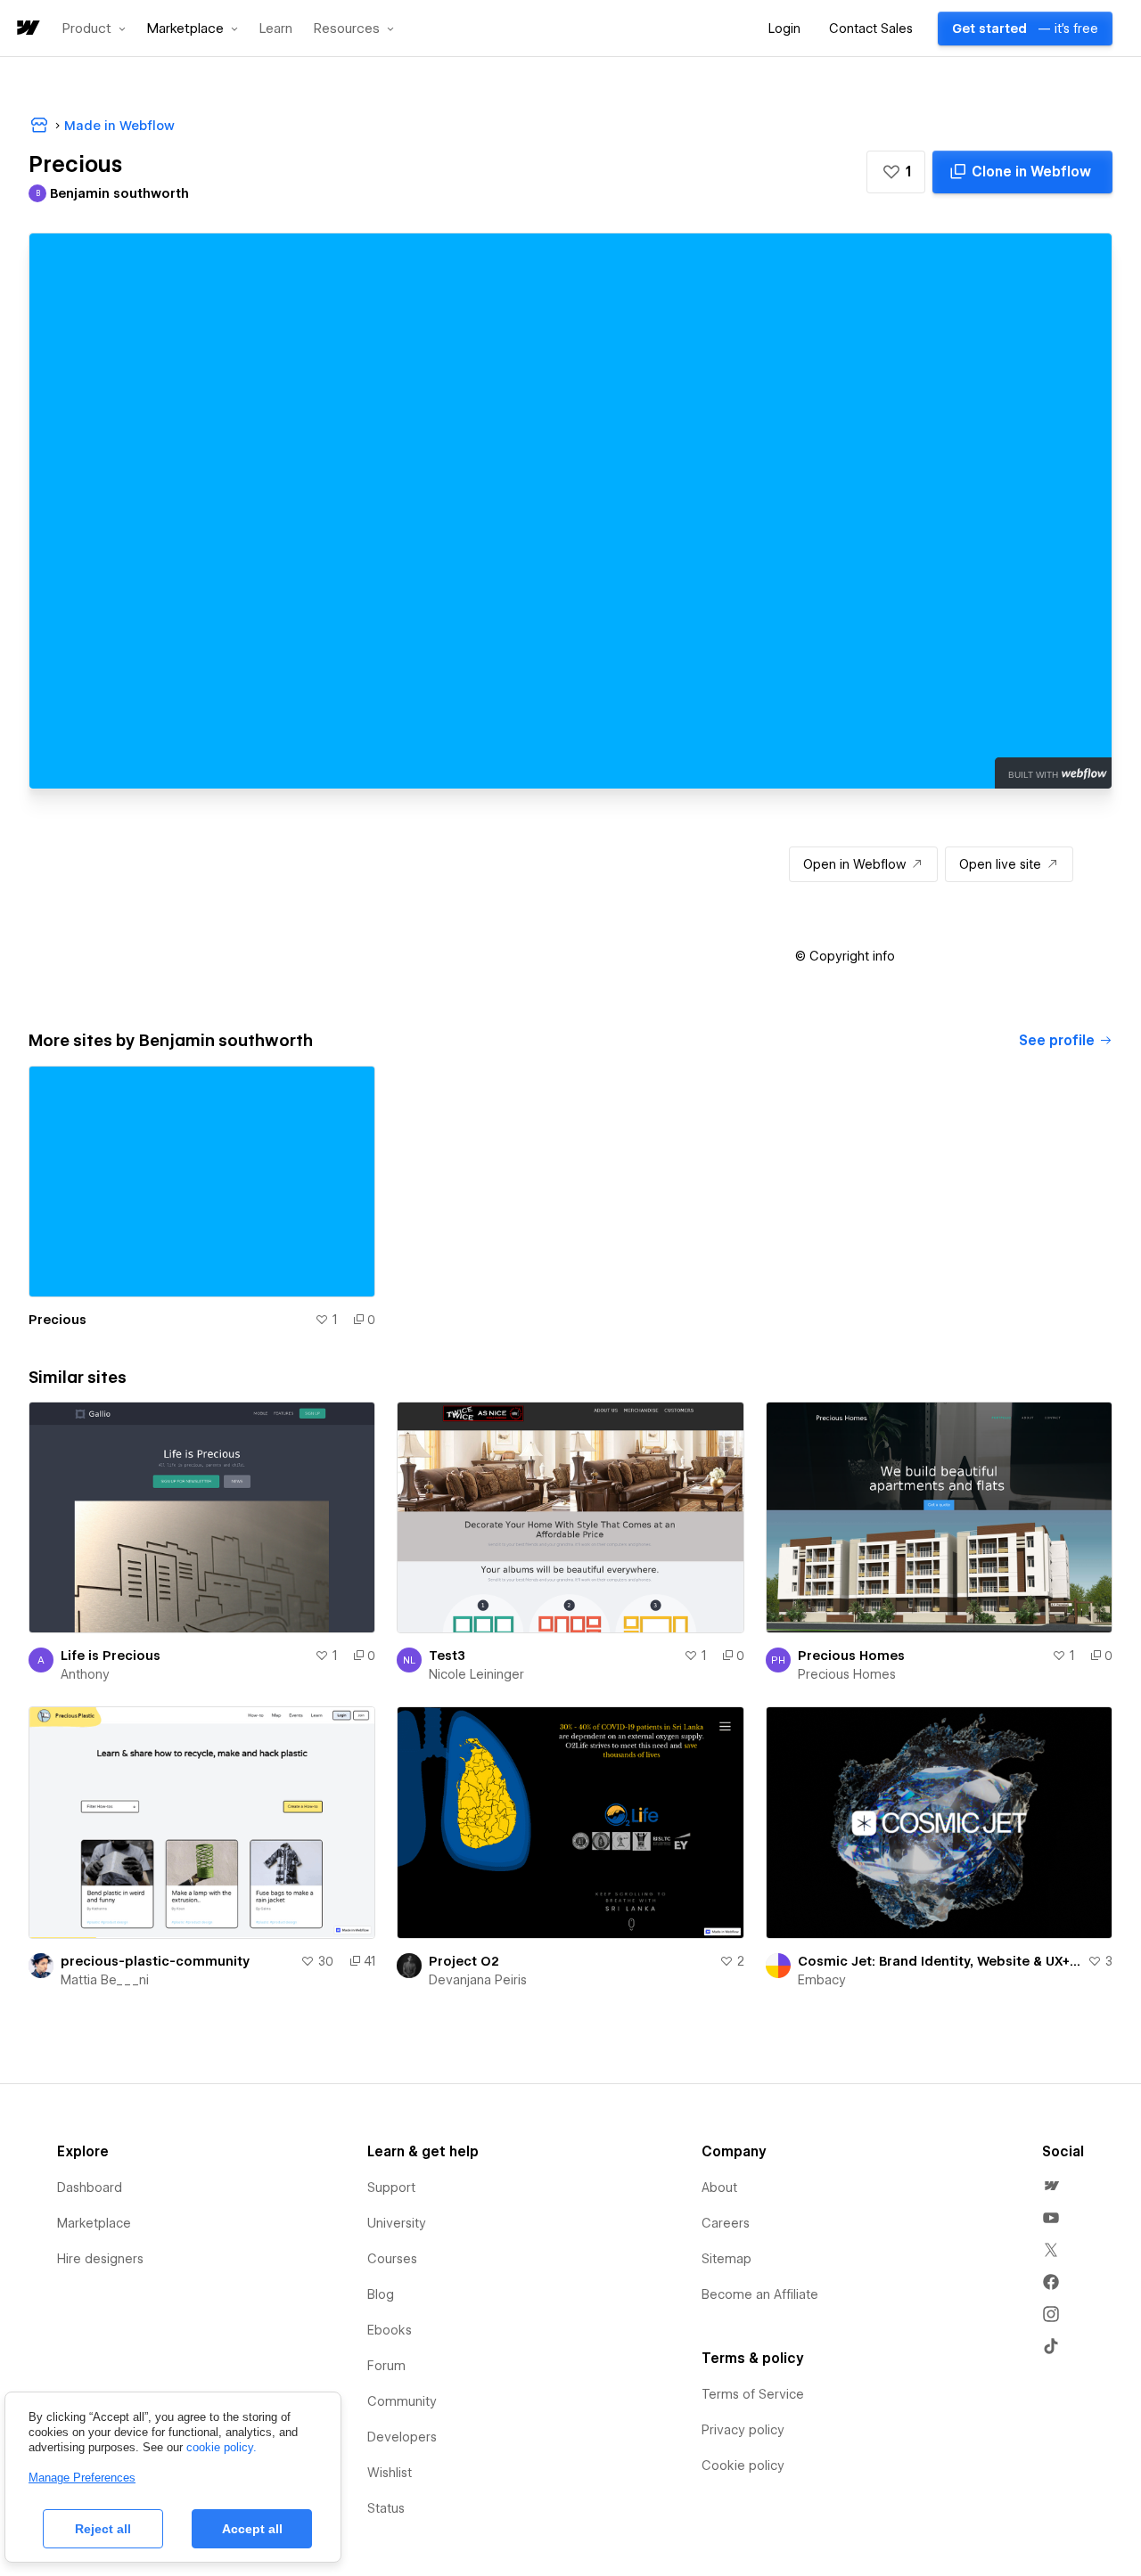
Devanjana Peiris (478, 1980)
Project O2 (464, 1961)
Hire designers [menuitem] (100, 2259)
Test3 (447, 1656)
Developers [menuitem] (402, 2437)
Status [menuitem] (386, 2508)
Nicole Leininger (476, 1674)
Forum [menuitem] (386, 2366)
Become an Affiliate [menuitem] (760, 2294)
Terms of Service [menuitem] (753, 2394)
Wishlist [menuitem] (390, 2473)
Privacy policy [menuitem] (743, 2430)
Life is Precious (111, 1656)
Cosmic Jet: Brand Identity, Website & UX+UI (939, 1961)
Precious (57, 1320)
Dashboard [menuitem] (90, 2188)
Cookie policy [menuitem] (743, 2466)
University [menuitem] (397, 2223)
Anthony (85, 1674)
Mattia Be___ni (105, 1980)
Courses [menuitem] (392, 2259)
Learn (276, 29)
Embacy (822, 1980)
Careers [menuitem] (726, 2223)
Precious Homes (851, 1656)
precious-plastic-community (155, 1961)
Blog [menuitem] (381, 2294)
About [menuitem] (719, 2188)
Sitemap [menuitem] (726, 2259)
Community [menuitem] (402, 2401)
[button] (94, 29)
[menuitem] (1051, 2186)
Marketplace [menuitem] (94, 2223)
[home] (27, 29)
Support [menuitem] (391, 2188)
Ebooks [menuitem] (390, 2330)
